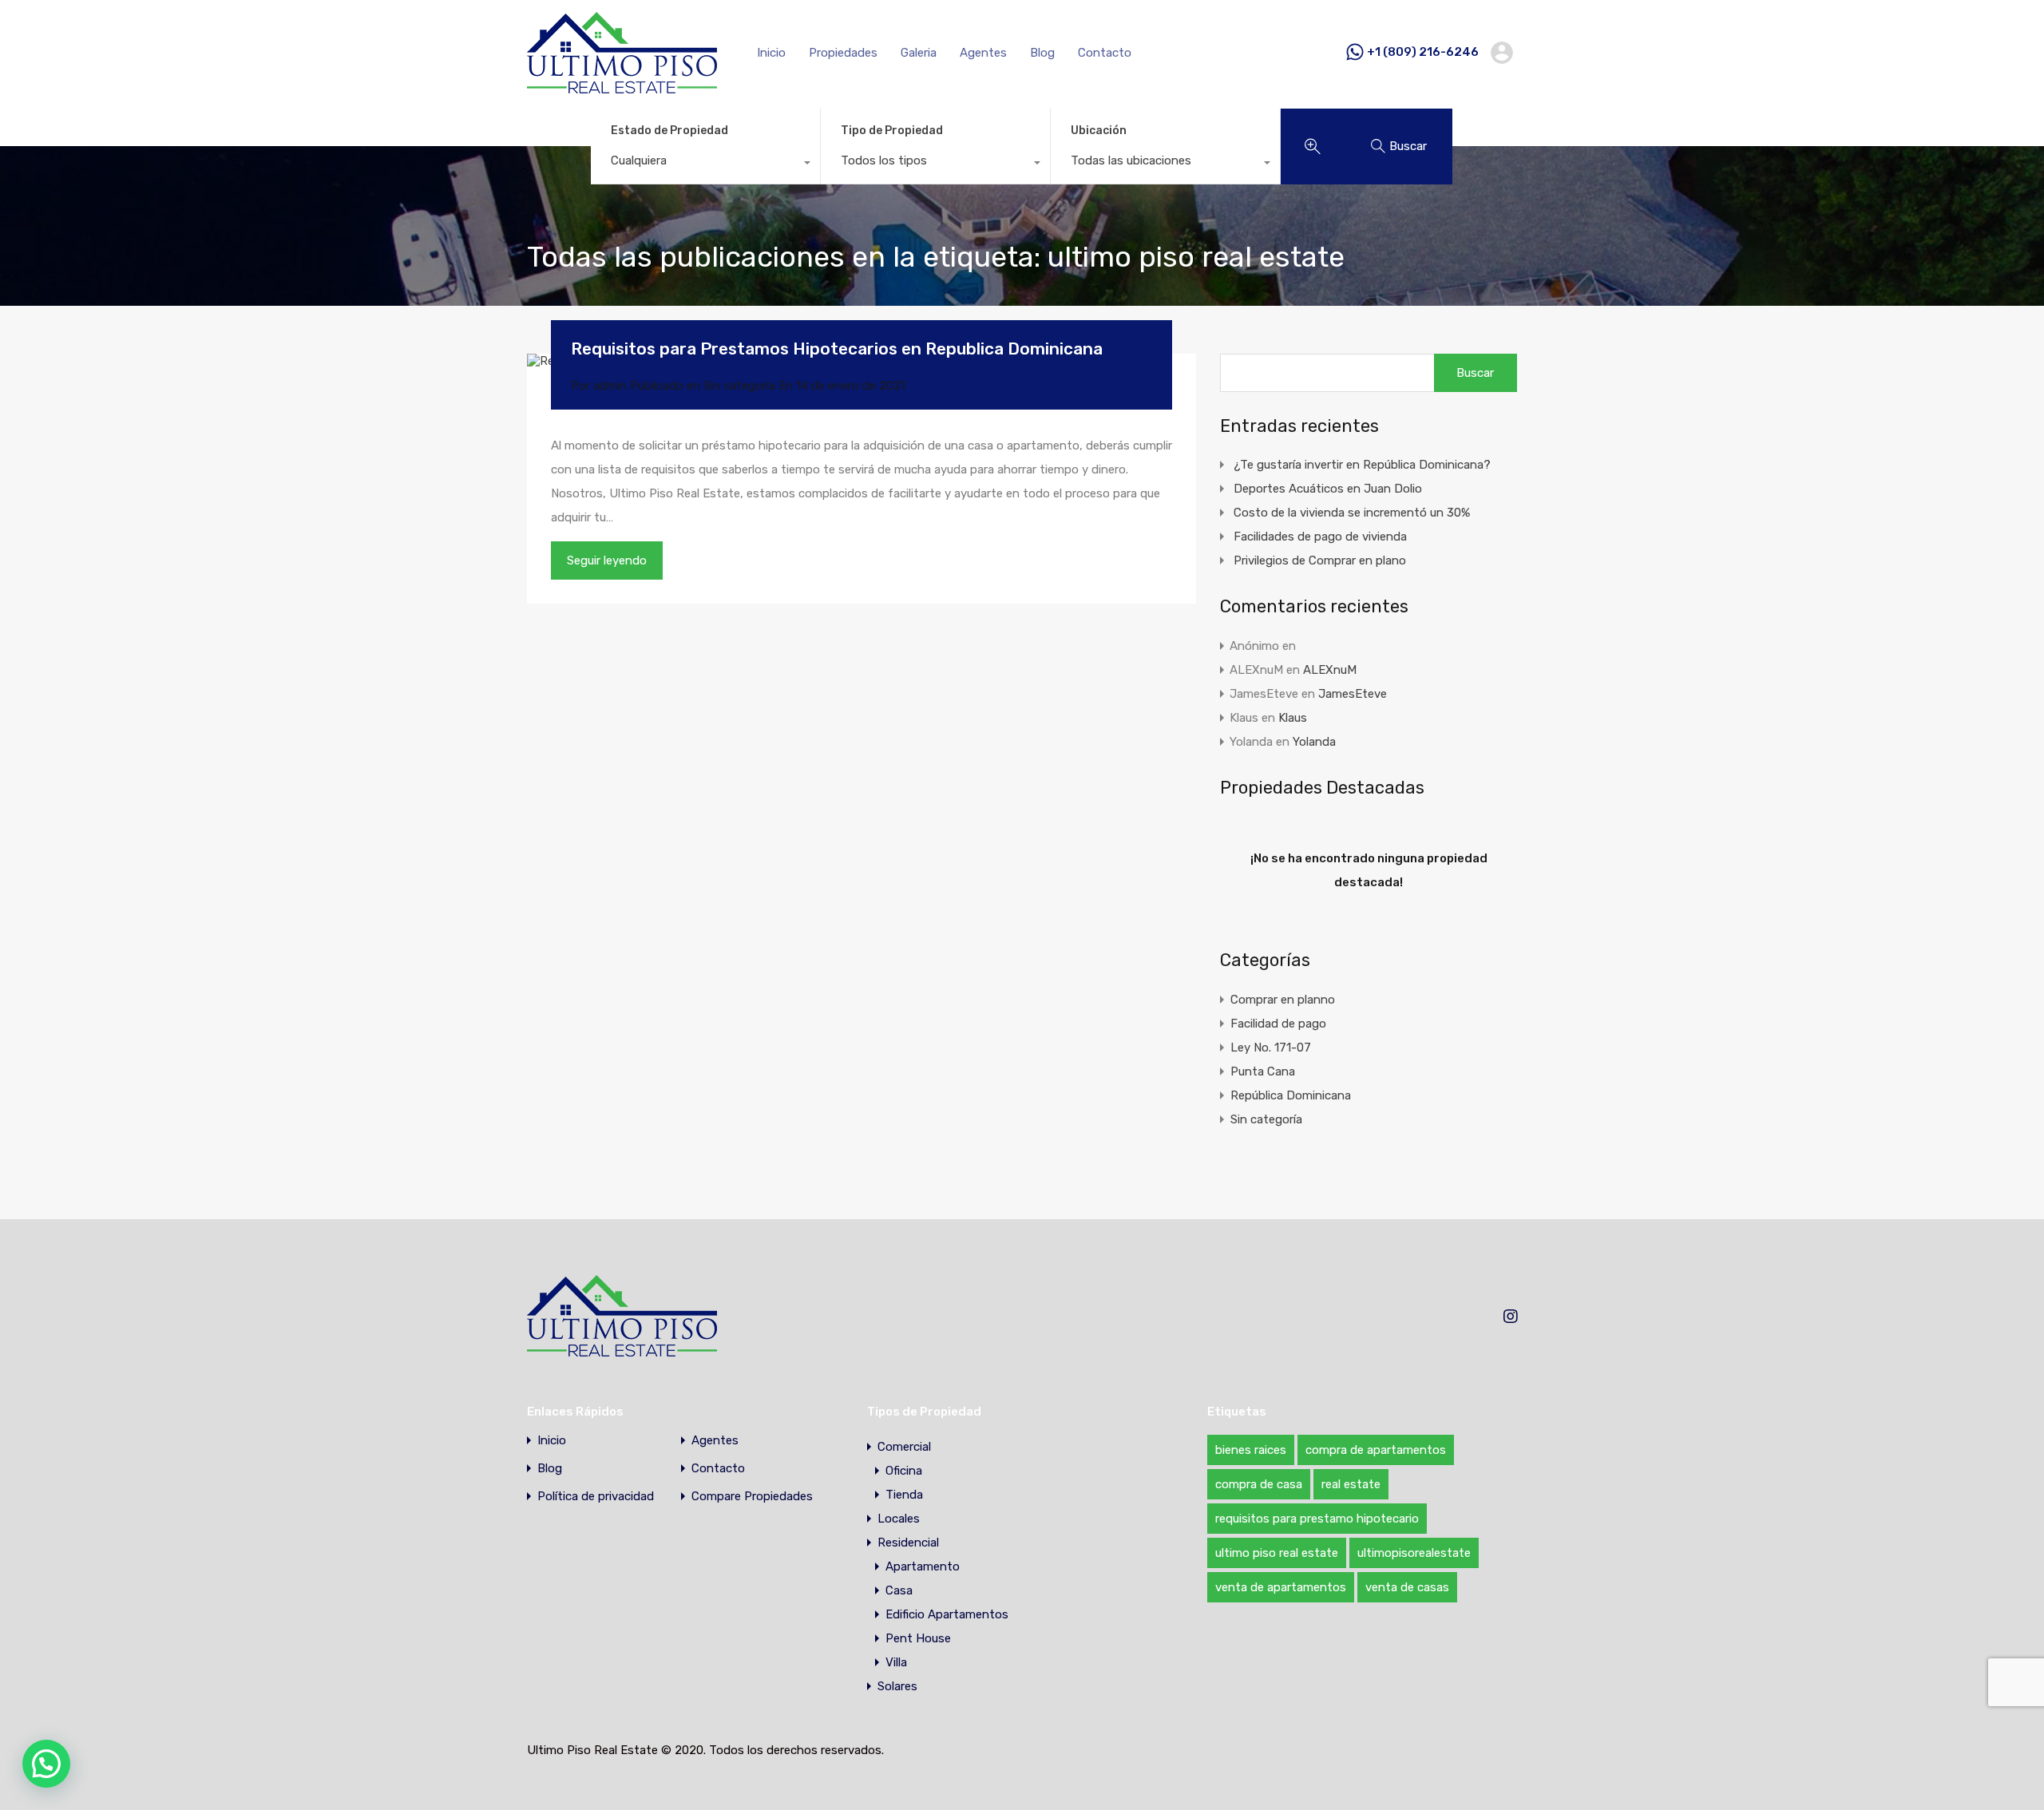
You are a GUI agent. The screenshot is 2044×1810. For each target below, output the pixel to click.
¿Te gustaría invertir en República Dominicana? (1362, 465)
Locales (899, 1519)
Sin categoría (739, 386)
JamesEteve (1353, 694)
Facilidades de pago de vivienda (1320, 537)
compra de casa (1259, 1484)
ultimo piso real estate (1277, 1553)
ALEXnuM (1330, 670)
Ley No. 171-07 (1271, 1048)
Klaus (1293, 718)
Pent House (918, 1638)
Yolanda (1314, 742)
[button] (46, 1764)
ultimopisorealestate (1414, 1553)
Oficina (904, 1471)
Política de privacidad (596, 1497)
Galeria (919, 53)
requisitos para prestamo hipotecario (1317, 1519)
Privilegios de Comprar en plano (1320, 560)
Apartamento (923, 1566)
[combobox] (705, 164)
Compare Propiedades (752, 1497)
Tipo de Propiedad (892, 131)
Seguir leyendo (607, 560)
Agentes (983, 53)
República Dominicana (1291, 1095)
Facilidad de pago (1278, 1024)
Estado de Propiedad (669, 131)
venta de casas (1407, 1587)
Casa (899, 1590)
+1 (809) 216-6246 (1423, 52)
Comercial (904, 1447)
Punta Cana (1263, 1071)
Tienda (904, 1495)
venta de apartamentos (1281, 1587)
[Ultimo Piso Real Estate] (622, 86)
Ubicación (1099, 131)
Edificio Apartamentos (947, 1614)
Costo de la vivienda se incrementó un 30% (1352, 513)
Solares (897, 1686)
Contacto (1105, 53)
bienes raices (1251, 1450)
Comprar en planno (1283, 1000)
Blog (1042, 53)
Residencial (908, 1543)
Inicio (771, 53)
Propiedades (843, 53)
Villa (896, 1662)
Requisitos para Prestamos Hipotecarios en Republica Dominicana (837, 349)
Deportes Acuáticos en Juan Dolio (1328, 489)
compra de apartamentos (1376, 1450)
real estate (1351, 1484)
